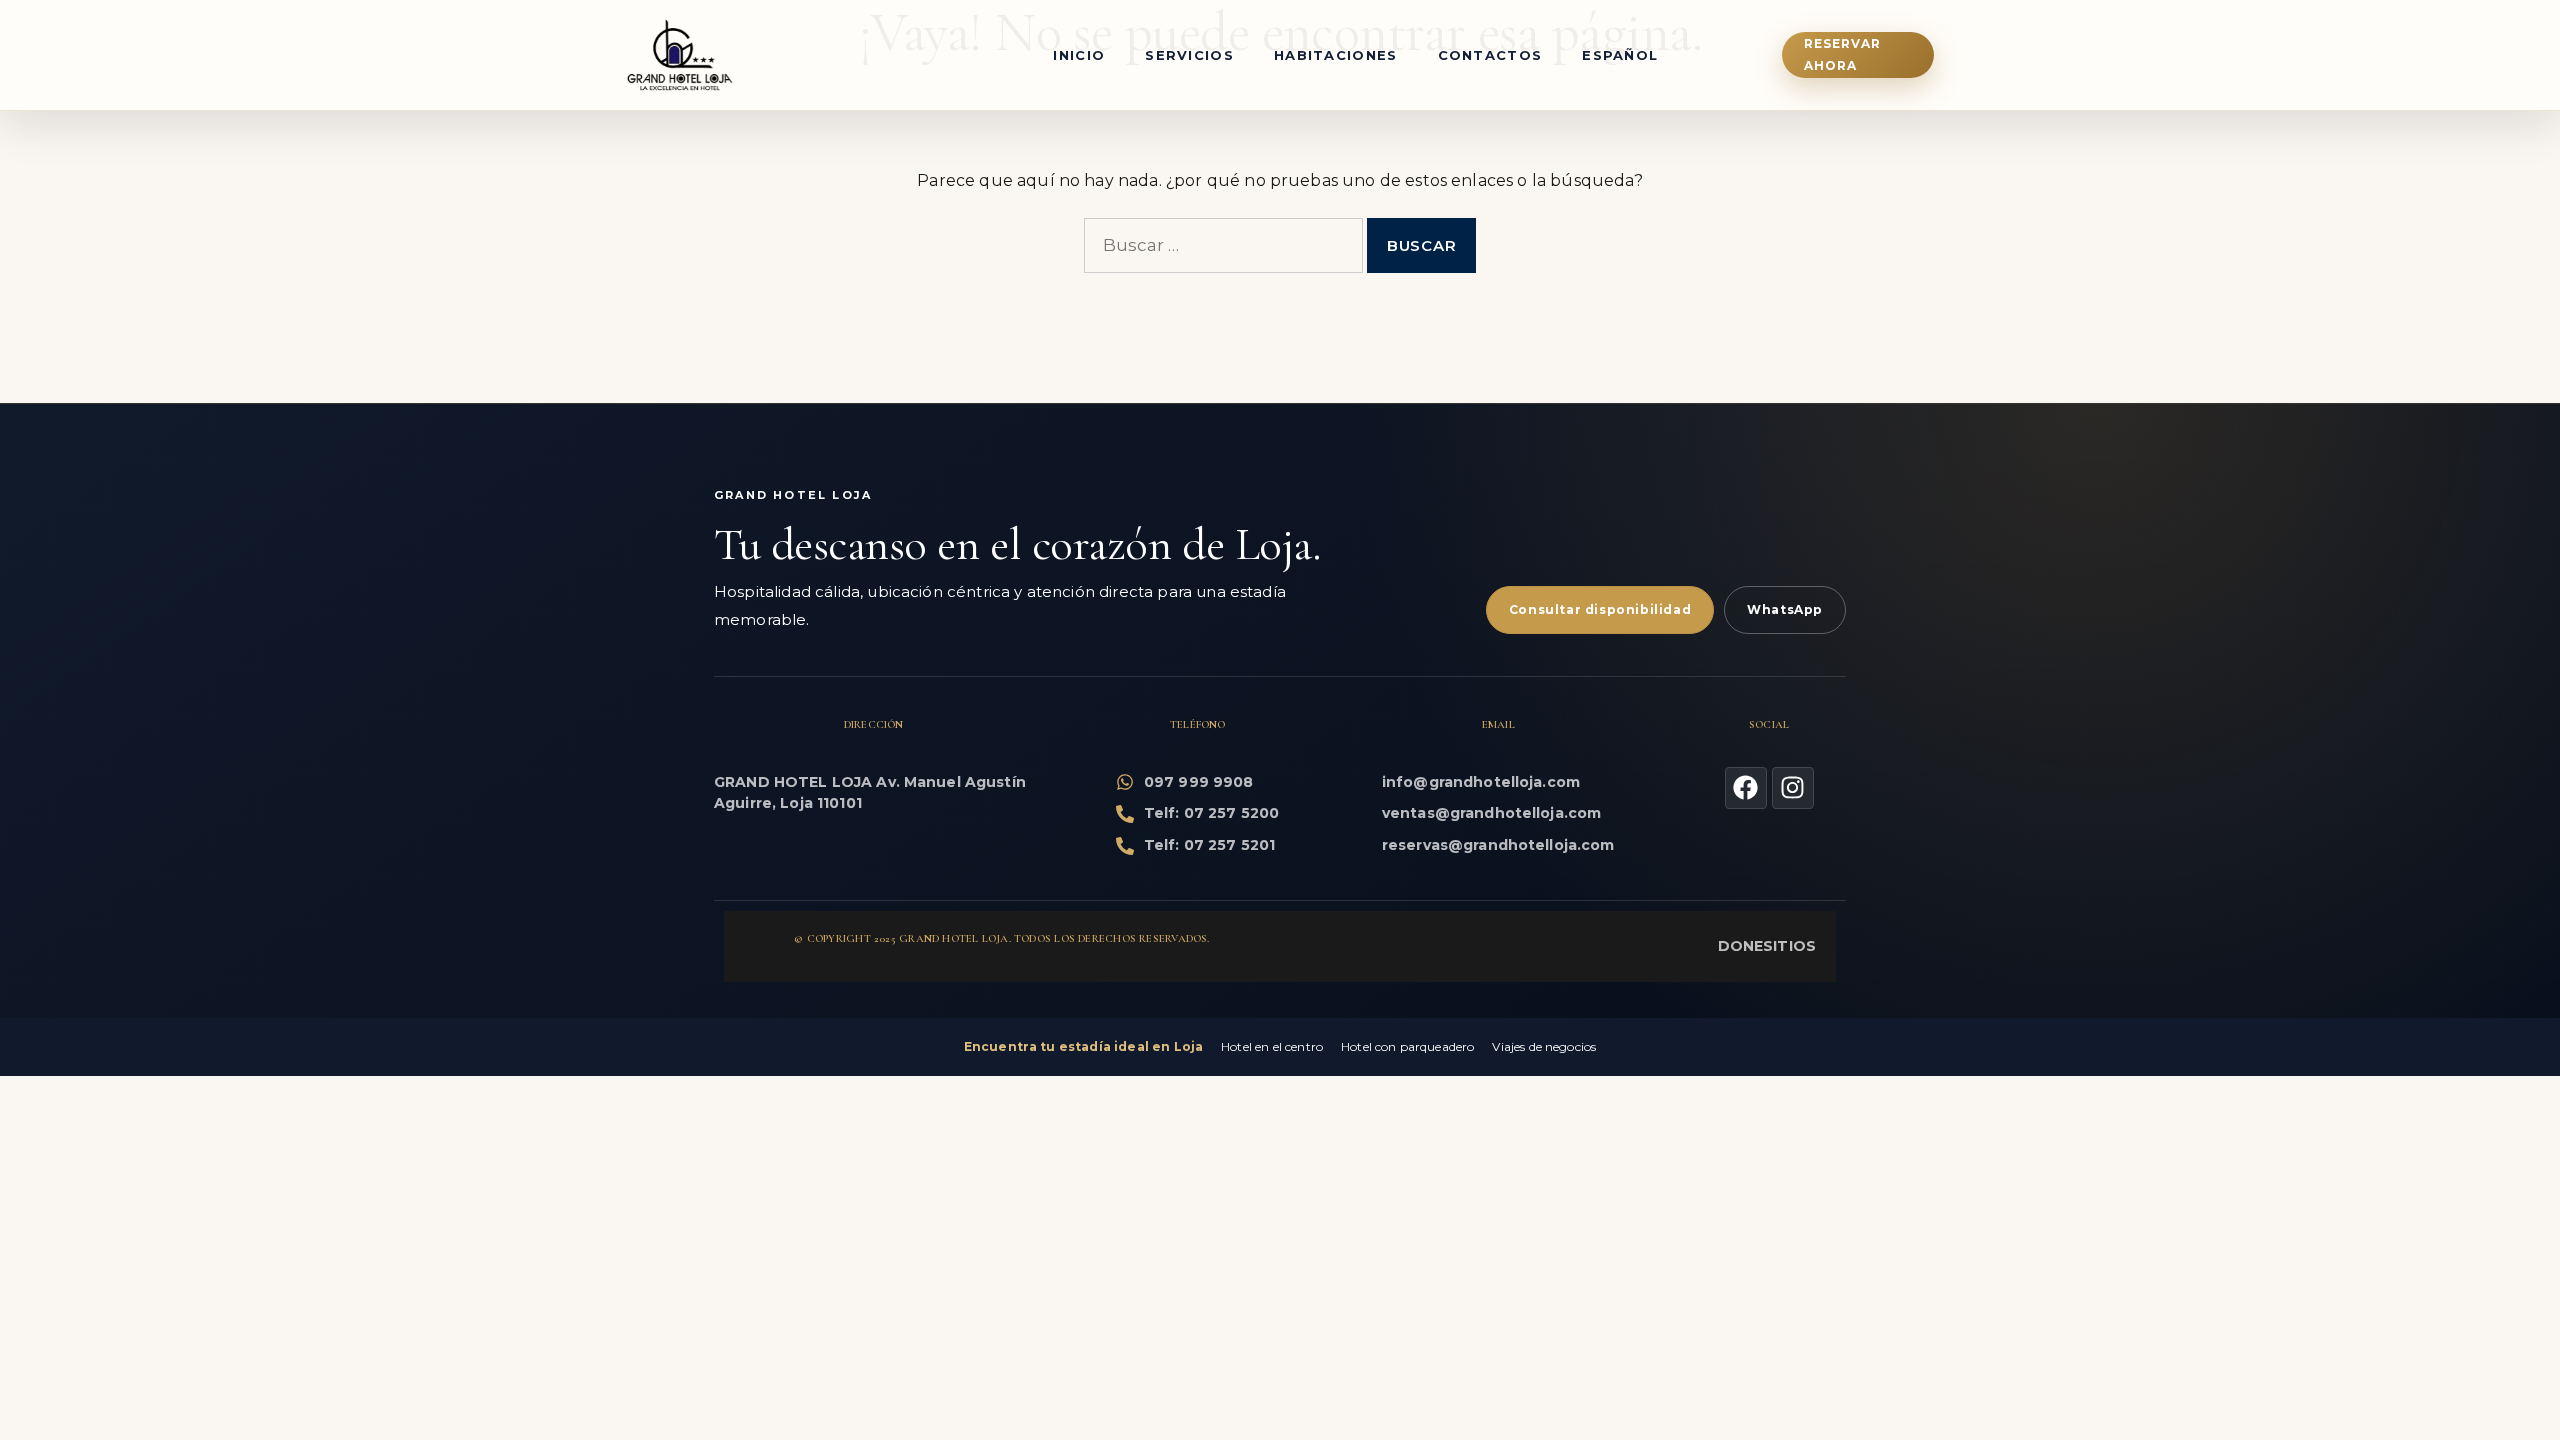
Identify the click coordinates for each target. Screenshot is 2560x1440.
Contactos (1490, 55)
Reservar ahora (1843, 54)
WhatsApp (1785, 609)
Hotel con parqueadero (1407, 1046)
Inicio (1079, 55)
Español (1620, 55)
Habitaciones (1336, 55)
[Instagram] (1793, 788)
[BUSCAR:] (1223, 245)
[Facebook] (1746, 788)
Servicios (1189, 55)
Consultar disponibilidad (1600, 609)
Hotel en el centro (1272, 1046)
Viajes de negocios (1544, 1046)
